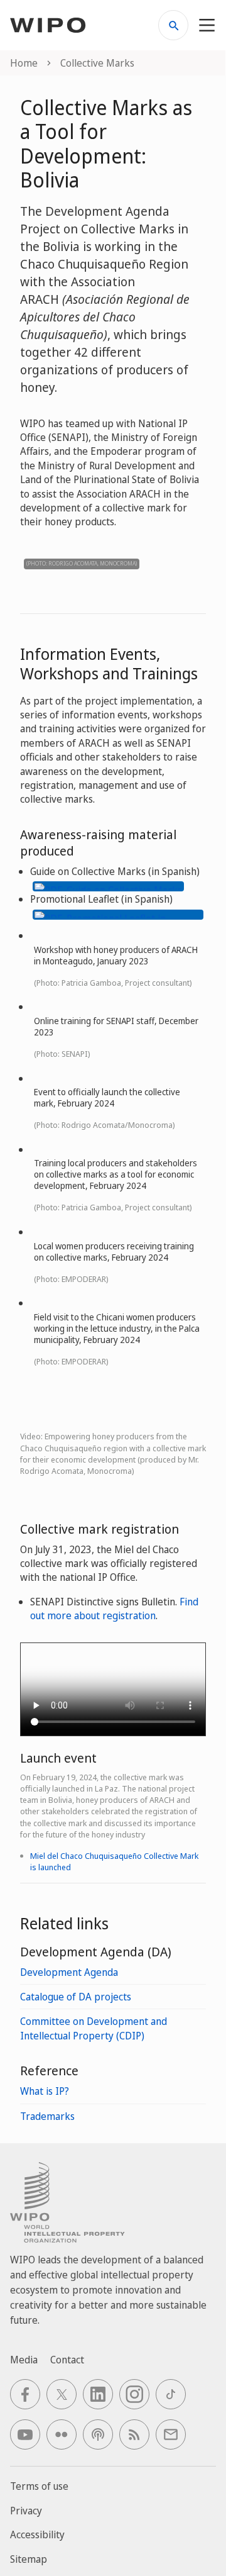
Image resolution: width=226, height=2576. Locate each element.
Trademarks (47, 2116)
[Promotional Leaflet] (118, 913)
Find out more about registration (114, 1609)
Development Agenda (69, 1972)
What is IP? (45, 2091)
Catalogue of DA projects (76, 1997)
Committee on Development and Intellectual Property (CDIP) (94, 2028)
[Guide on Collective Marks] (108, 885)
